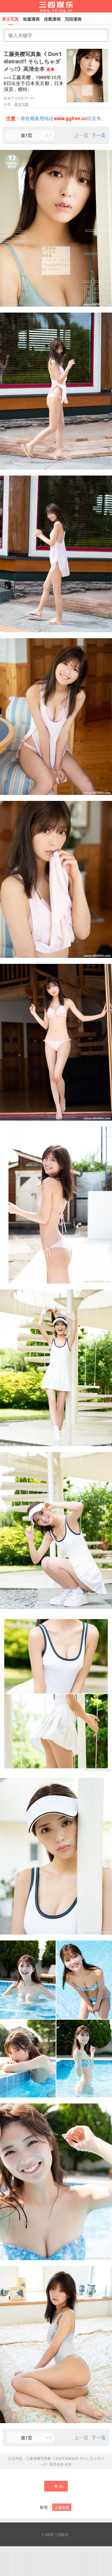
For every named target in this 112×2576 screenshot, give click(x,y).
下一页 (99, 135)
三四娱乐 (62, 2534)
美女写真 (22, 104)
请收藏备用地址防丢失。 (56, 118)
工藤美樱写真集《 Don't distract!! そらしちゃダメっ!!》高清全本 (33, 61)
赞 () (59, 2486)
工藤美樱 (62, 2507)
